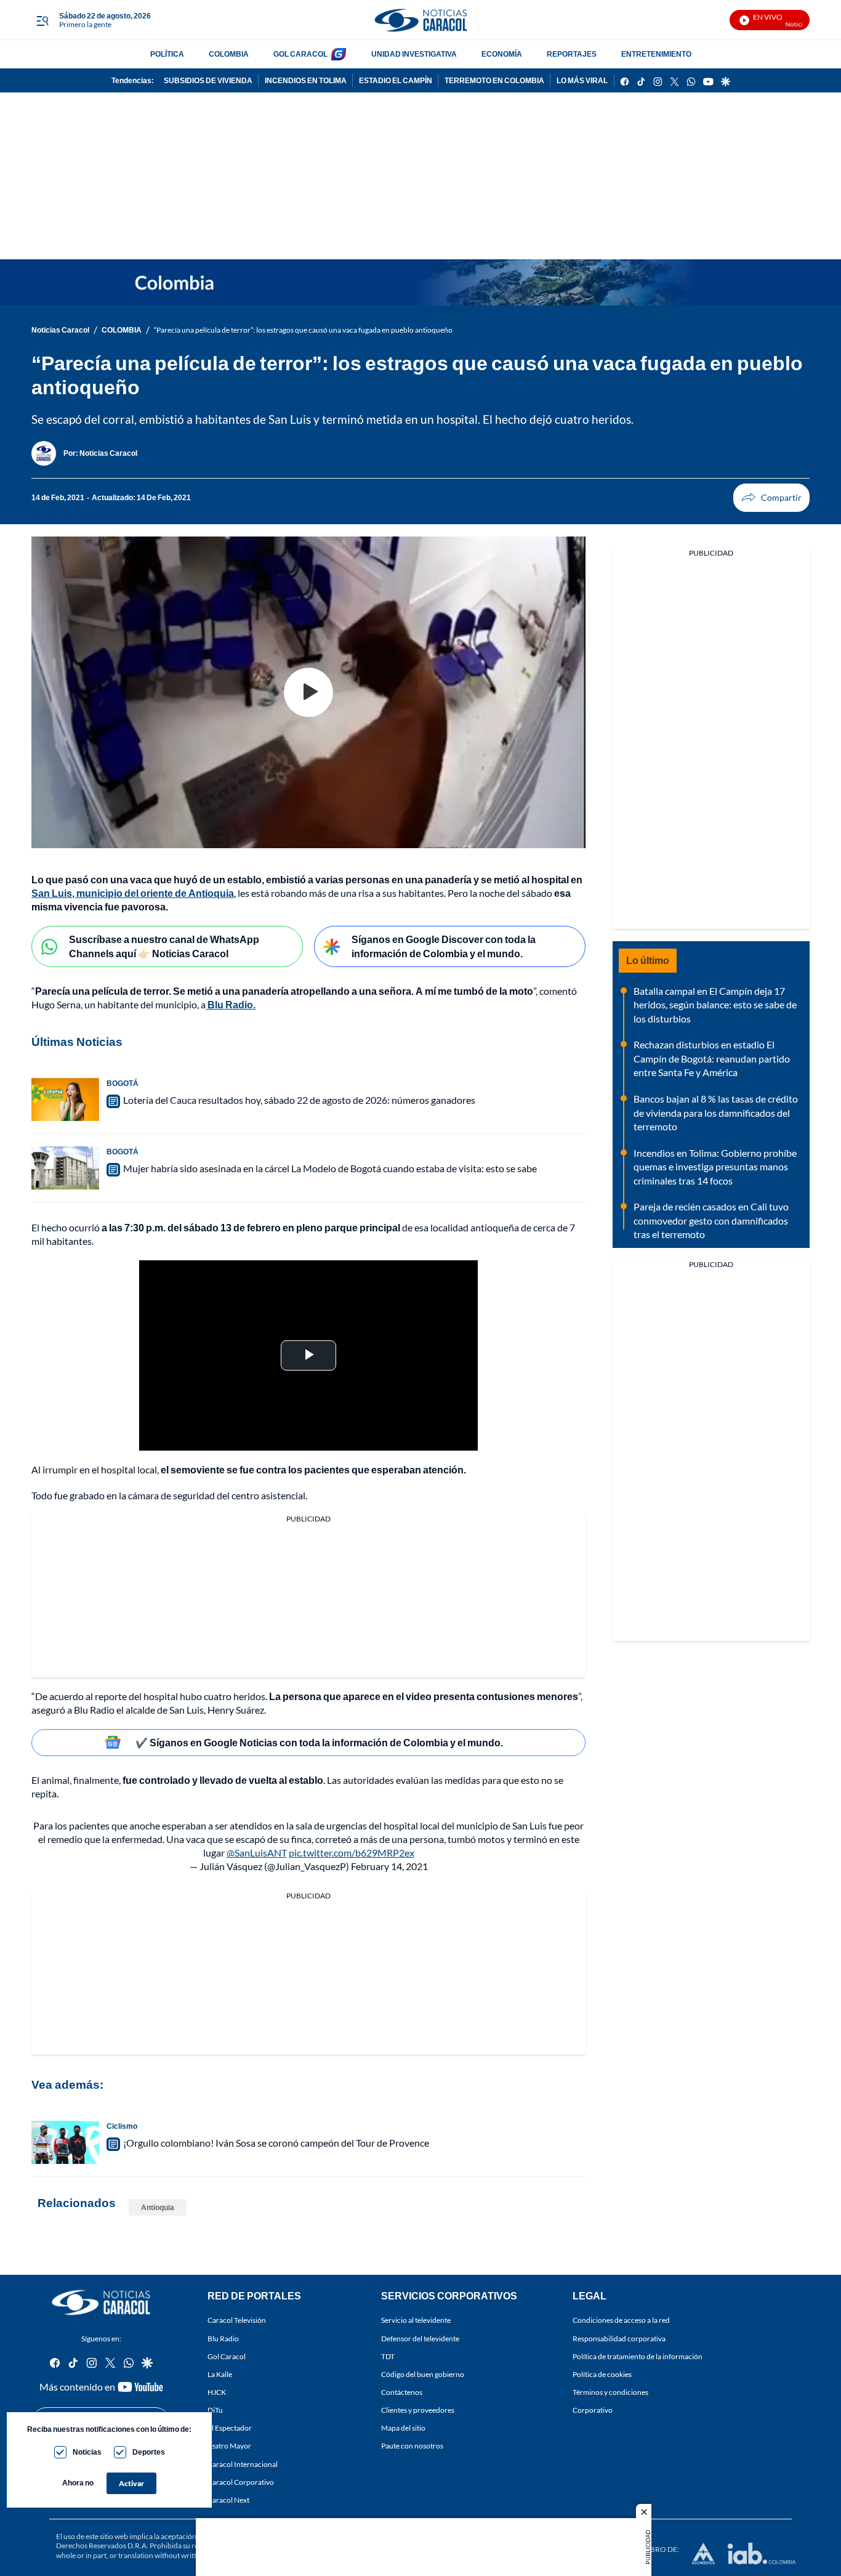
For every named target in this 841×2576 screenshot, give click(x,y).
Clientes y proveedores (418, 2410)
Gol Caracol (227, 2356)
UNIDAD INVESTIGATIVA (414, 54)
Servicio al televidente (416, 2320)
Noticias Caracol (60, 330)
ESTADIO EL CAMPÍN (396, 80)
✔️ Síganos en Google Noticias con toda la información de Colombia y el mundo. (319, 1742)
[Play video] (308, 692)
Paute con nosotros (412, 2446)
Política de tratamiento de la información (638, 2356)
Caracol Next (228, 2500)
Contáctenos (402, 2392)
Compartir (771, 498)
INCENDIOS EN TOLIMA (306, 80)
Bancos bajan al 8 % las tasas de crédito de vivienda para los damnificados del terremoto (716, 1112)
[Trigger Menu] (42, 20)
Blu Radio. (231, 1004)
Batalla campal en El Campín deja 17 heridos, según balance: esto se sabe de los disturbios (715, 1005)
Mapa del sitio (403, 2428)
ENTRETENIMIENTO (656, 54)
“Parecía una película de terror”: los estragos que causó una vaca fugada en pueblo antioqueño (303, 330)
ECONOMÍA (502, 54)
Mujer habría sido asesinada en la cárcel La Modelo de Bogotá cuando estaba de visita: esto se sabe (330, 1168)
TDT (388, 2356)
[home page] (420, 20)
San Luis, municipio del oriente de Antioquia (133, 893)
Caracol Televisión (237, 2320)
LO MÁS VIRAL (582, 80)
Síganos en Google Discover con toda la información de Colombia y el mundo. (444, 946)
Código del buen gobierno (423, 2374)
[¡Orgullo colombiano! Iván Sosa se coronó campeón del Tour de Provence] (65, 2142)
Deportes (149, 2452)
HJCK (217, 2392)
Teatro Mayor (229, 2446)
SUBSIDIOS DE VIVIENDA (208, 80)
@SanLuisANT (257, 1853)
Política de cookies (602, 2374)
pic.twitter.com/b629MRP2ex (352, 1853)
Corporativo (593, 2410)
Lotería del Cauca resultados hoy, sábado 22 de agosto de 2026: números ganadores (299, 1100)
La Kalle (220, 2374)
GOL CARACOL (300, 54)
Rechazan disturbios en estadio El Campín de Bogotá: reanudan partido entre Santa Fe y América (712, 1058)
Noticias (87, 2452)
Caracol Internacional (243, 2464)
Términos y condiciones (610, 2392)
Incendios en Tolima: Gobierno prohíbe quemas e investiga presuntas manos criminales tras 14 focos (715, 1167)
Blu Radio (223, 2338)
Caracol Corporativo (241, 2481)
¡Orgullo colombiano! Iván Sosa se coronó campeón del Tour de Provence (276, 2143)
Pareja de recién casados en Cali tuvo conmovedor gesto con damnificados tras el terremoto (711, 1220)
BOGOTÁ (123, 1083)
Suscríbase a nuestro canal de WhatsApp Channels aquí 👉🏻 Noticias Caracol (164, 946)
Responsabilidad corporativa (619, 2338)
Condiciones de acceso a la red (621, 2320)
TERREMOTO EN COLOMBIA (494, 80)
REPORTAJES (572, 54)
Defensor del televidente (420, 2338)
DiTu (215, 2410)
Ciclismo (122, 2126)
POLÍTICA (167, 54)
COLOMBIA (229, 54)
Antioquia (158, 2207)
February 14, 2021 (389, 1866)
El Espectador (230, 2428)
